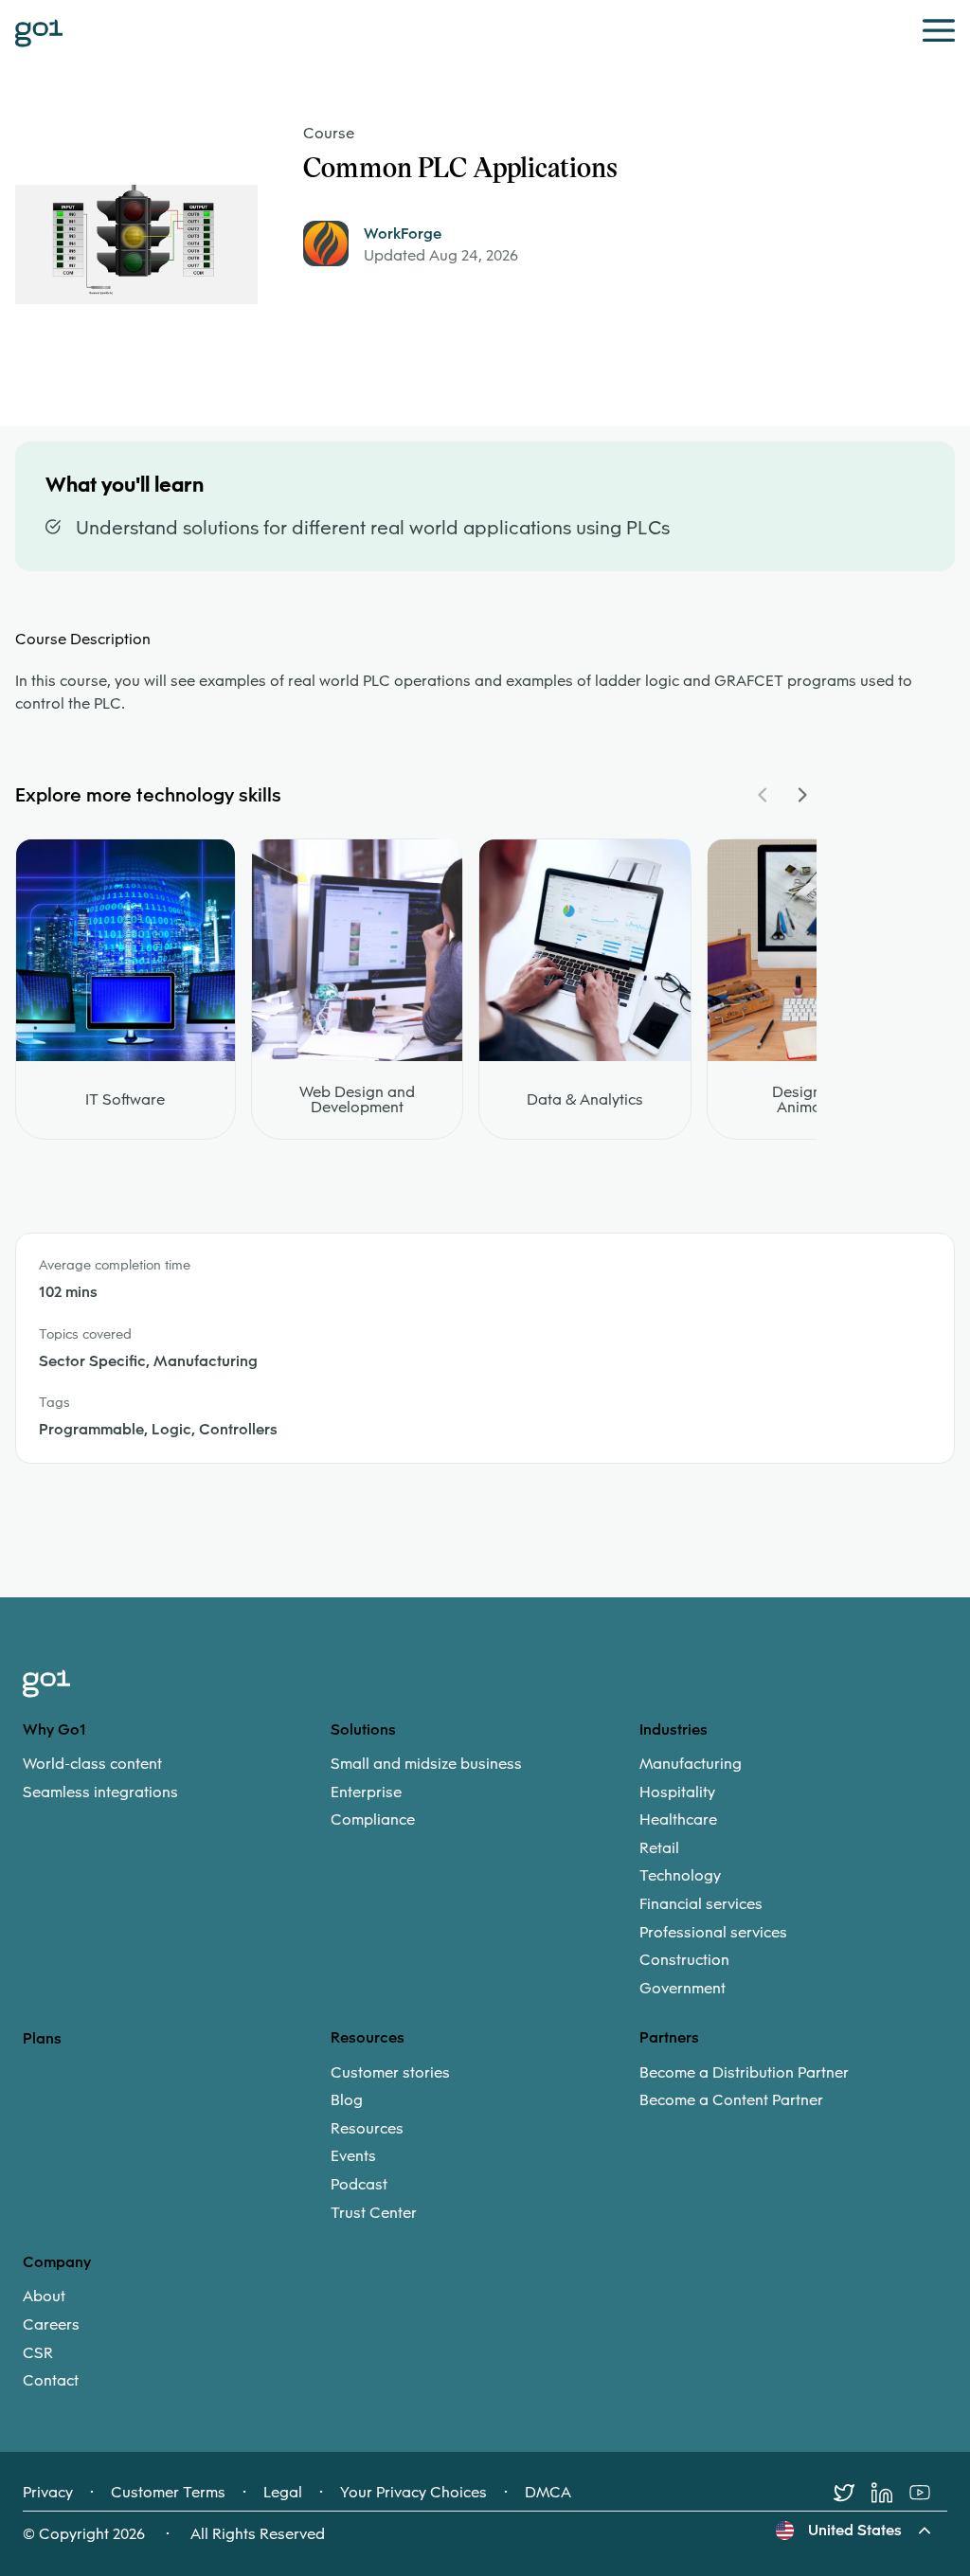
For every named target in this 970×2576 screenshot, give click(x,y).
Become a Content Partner (731, 2100)
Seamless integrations (100, 1792)
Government (683, 1989)
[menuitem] (177, 1778)
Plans (42, 2038)
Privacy (48, 2493)
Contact (51, 2381)
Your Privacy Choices (413, 2493)
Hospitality (677, 1792)
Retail (659, 1848)
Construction (684, 1960)
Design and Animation (812, 1100)
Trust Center (374, 2213)
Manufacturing (691, 1764)
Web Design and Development (357, 1100)
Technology (680, 1876)
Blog (347, 2100)
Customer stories (390, 2073)
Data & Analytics (585, 1100)
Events (353, 2156)
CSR (38, 2353)
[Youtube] (928, 2493)
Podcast (359, 2185)
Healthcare (678, 1820)
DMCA (548, 2493)
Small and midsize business (426, 1764)
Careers (51, 2325)
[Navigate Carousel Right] (801, 795)
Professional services (713, 1933)
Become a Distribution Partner (744, 2073)
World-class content (92, 1764)
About (44, 2297)
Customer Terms (168, 2493)
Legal (283, 2493)
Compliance (373, 1820)
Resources (367, 2129)
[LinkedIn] (890, 2493)
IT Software (125, 1100)
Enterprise (366, 1792)
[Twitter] (853, 2493)
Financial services (701, 1904)
